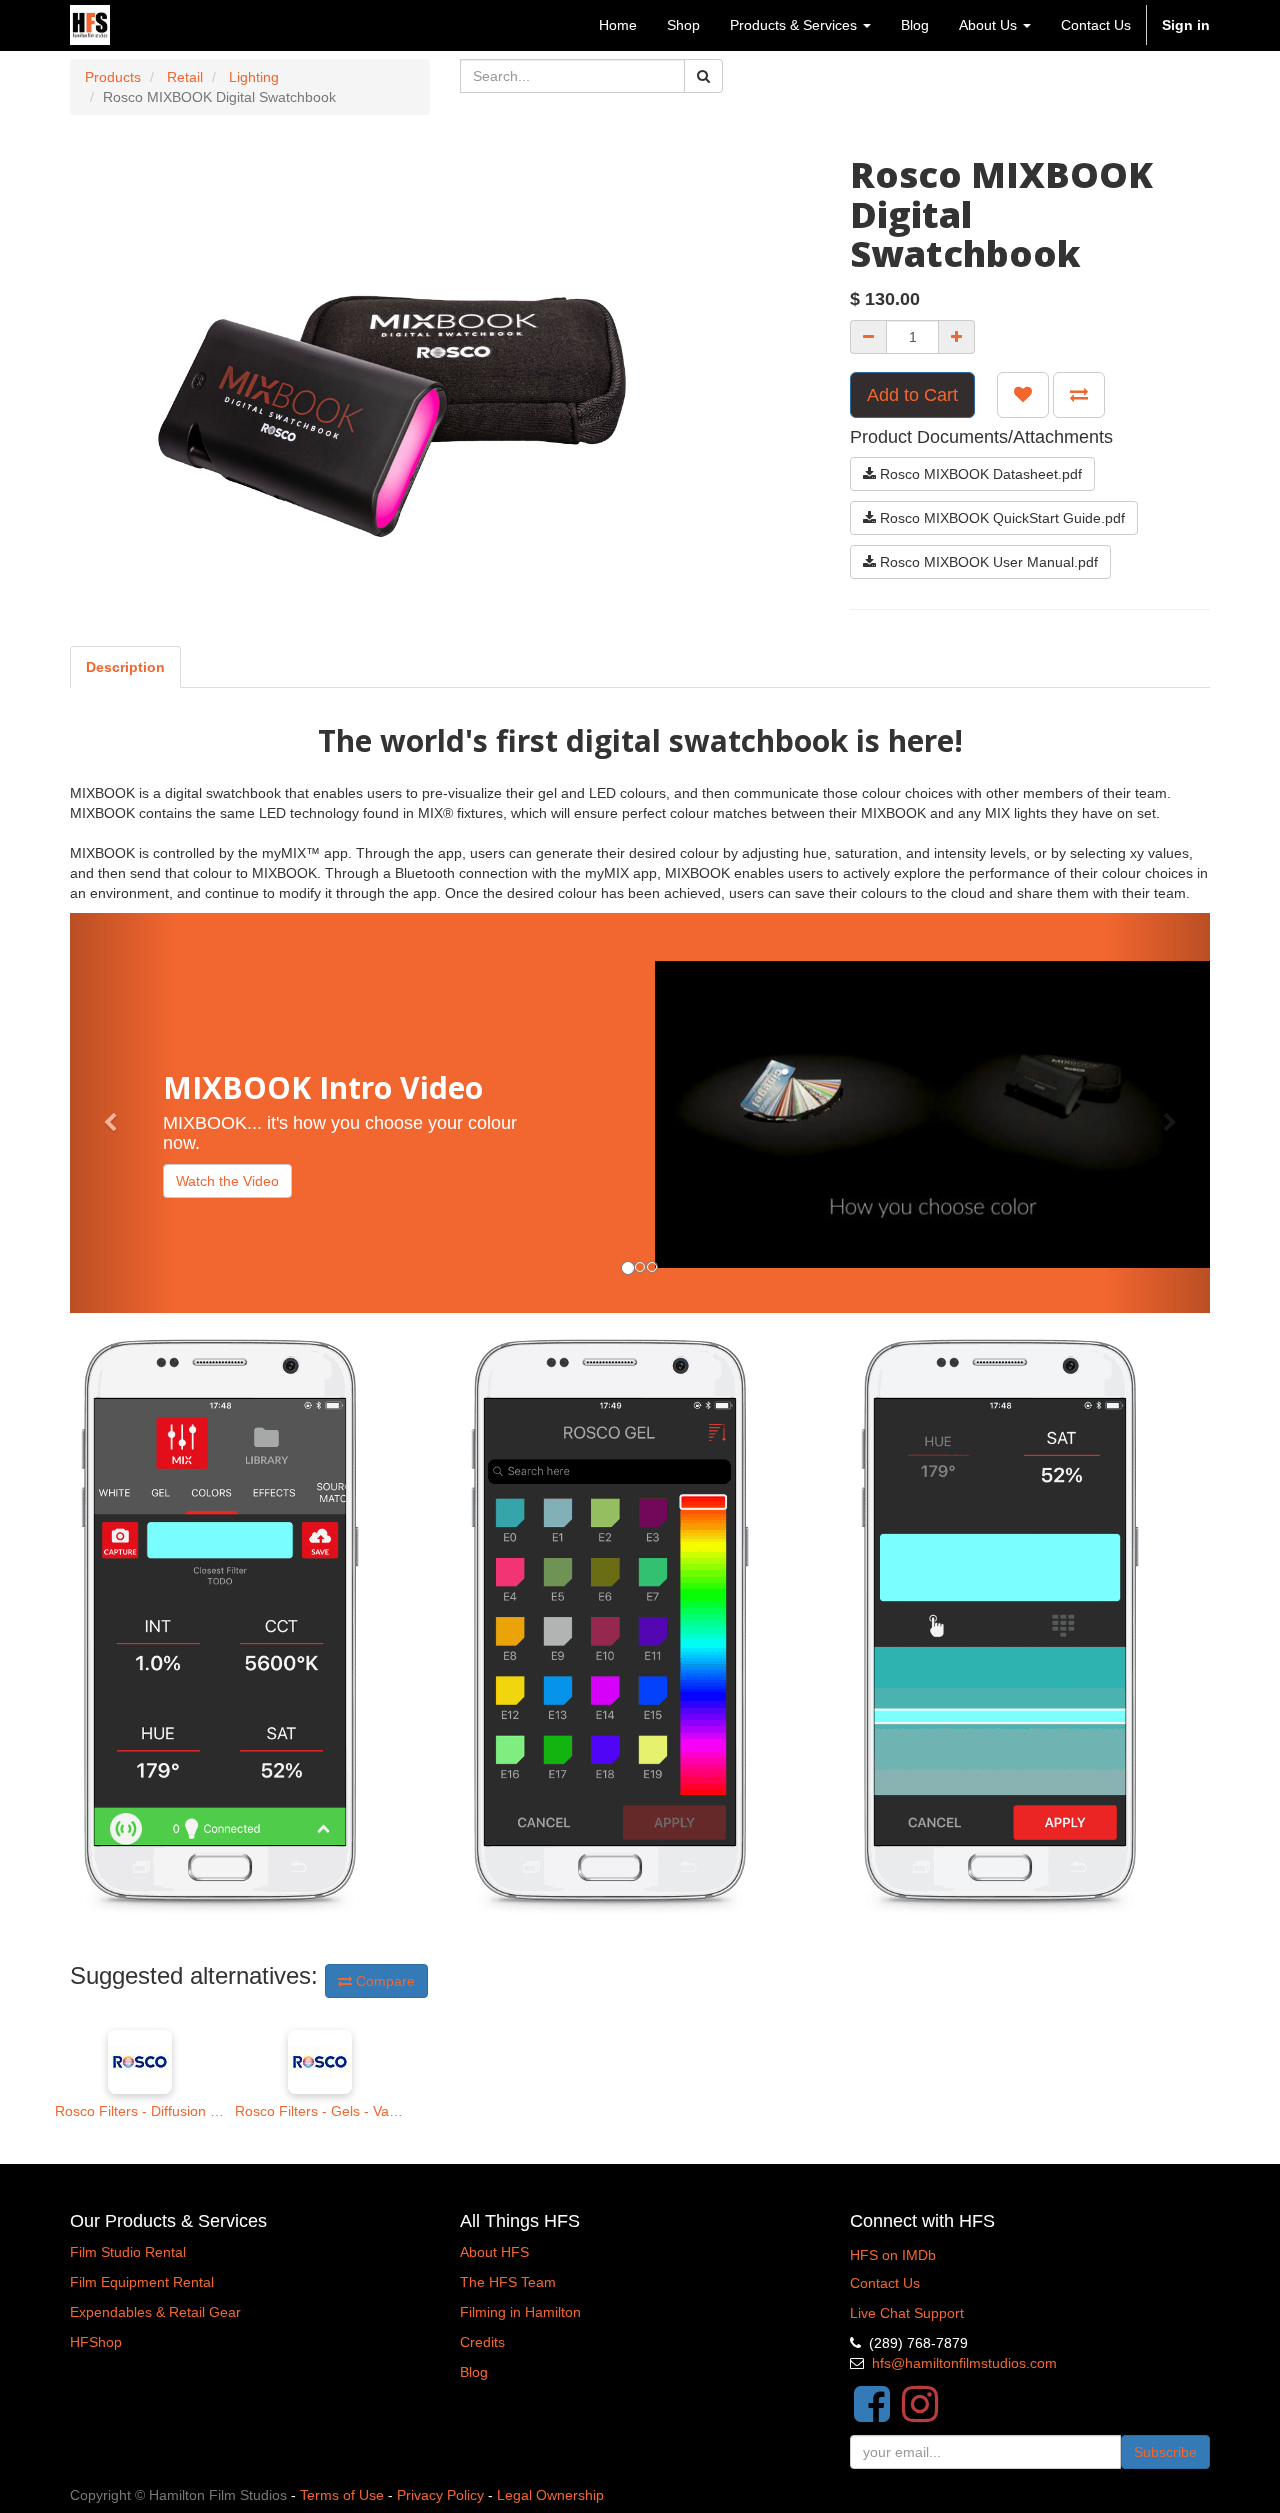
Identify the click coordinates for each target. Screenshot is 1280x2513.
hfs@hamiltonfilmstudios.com (964, 2363)
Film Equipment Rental (142, 2282)
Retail (185, 77)
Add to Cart (912, 395)
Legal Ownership (550, 2495)
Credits (482, 2342)
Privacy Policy (440, 2495)
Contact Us (885, 2283)
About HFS (494, 2252)
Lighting (254, 77)
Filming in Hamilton (520, 2312)
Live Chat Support (907, 2313)
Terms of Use (342, 2495)
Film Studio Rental (128, 2252)
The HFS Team (508, 2282)
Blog (474, 2372)
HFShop (96, 2342)
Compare (383, 1981)
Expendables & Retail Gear (155, 2312)
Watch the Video (227, 1181)
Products (113, 77)
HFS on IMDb (893, 2255)
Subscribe (1165, 2452)
